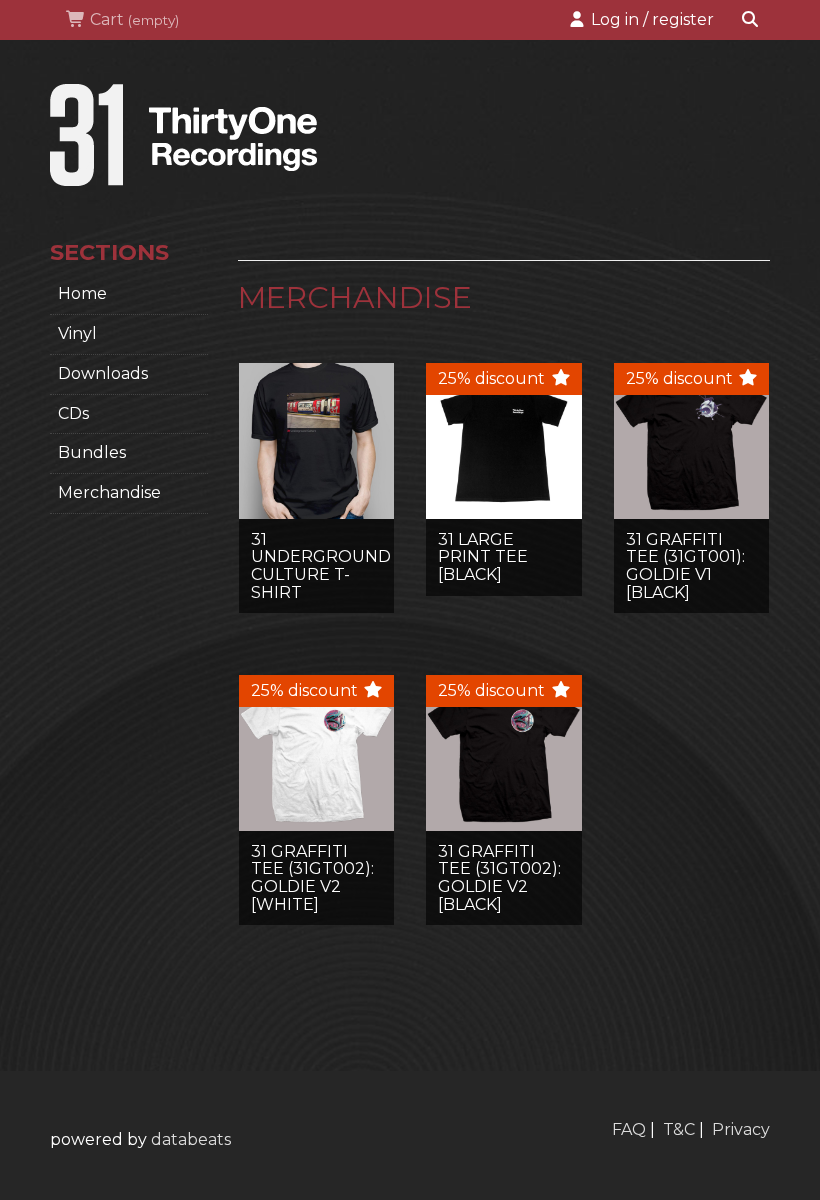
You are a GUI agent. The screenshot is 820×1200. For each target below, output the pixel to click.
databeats (191, 1139)
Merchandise (109, 492)
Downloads (103, 373)
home (82, 293)
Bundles (92, 452)
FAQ (629, 1129)
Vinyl (77, 333)
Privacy (741, 1129)
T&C (679, 1129)
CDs (73, 413)
